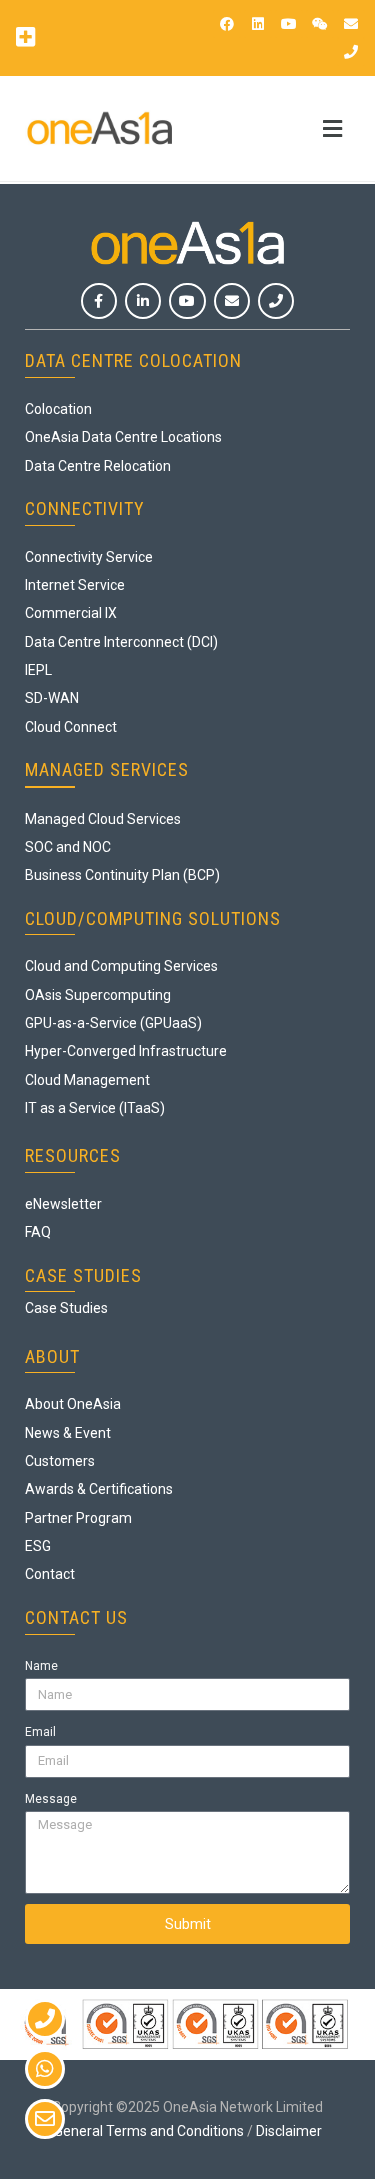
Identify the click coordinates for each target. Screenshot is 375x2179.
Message (51, 1799)
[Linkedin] (258, 24)
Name (41, 1666)
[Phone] (351, 52)
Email (40, 1732)
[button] (25, 36)
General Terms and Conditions (149, 2131)
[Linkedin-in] (143, 301)
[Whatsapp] (45, 2069)
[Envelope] (351, 24)
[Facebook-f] (99, 301)
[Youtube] (289, 24)
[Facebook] (227, 24)
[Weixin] (320, 24)
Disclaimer (289, 2131)
